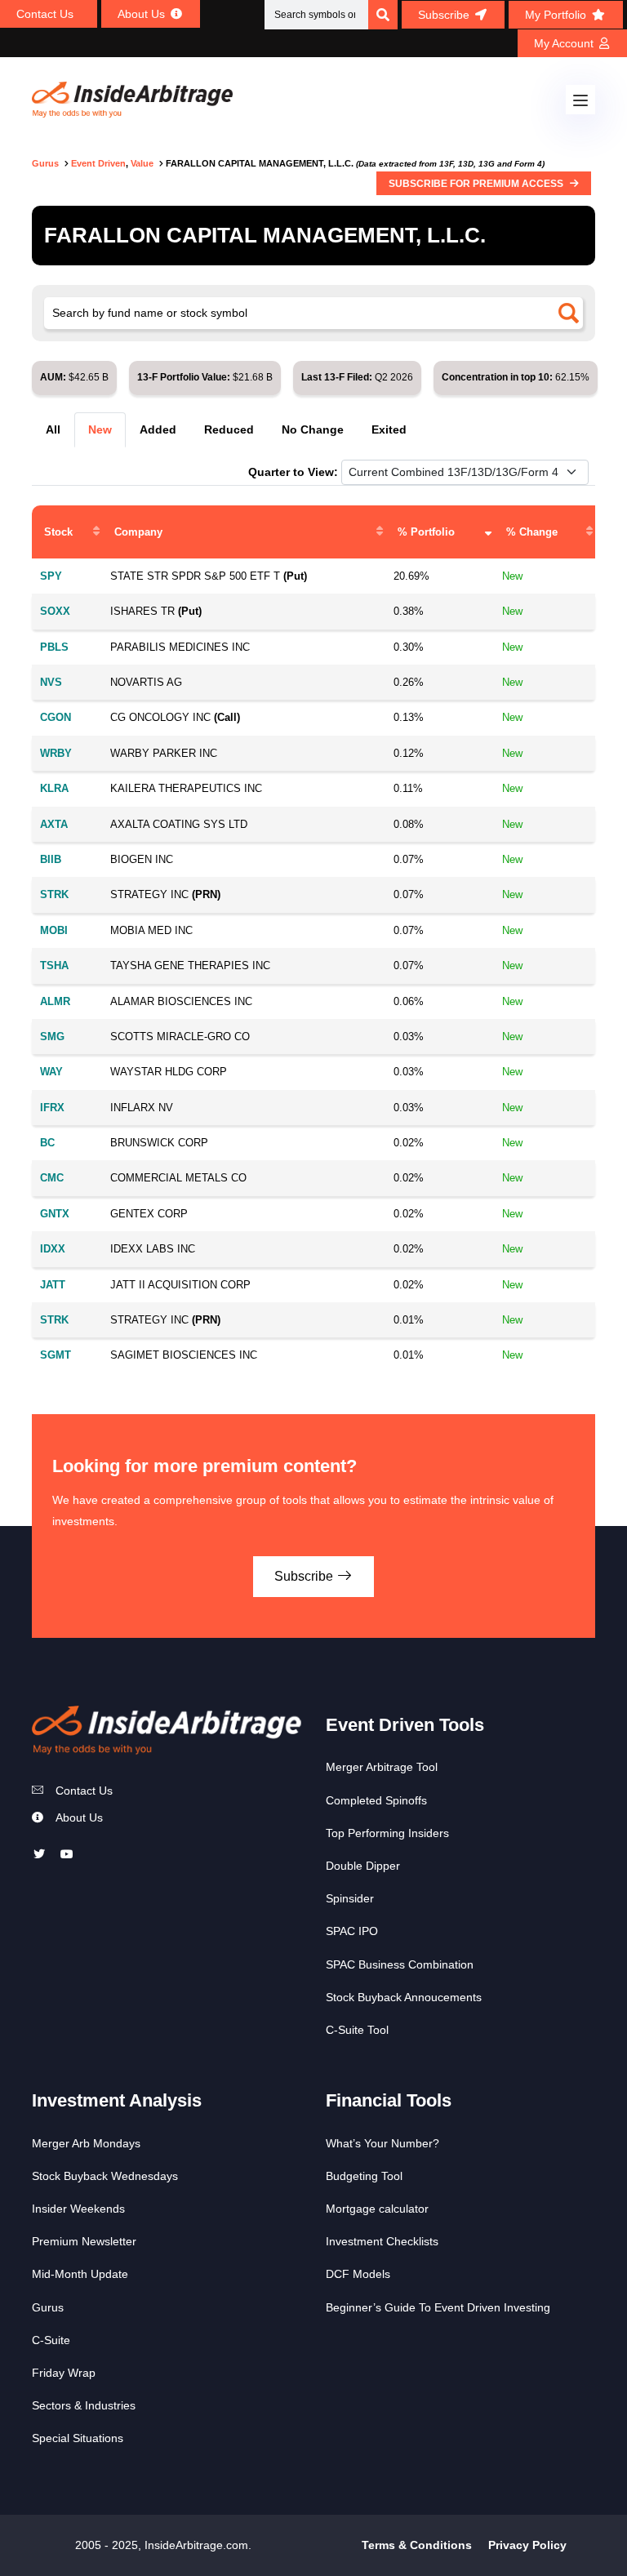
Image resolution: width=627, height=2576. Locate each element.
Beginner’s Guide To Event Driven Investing (438, 2307)
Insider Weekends (78, 2209)
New (100, 429)
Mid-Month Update (80, 2274)
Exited (389, 429)
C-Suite (51, 2340)
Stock (58, 532)
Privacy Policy (527, 2545)
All (53, 429)
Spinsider (350, 1898)
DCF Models (358, 2274)
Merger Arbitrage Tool (382, 1767)
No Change (313, 429)
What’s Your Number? (382, 2143)
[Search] (383, 15)
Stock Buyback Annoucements (404, 1997)
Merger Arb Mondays (86, 2143)
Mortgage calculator (377, 2209)
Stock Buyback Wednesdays (105, 2176)
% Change (532, 532)
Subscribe (305, 1576)
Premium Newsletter (84, 2241)
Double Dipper (363, 1866)
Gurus (48, 2307)
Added (158, 429)
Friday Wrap (64, 2373)
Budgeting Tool (364, 2176)
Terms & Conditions (417, 2545)
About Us (79, 1817)
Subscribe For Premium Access (477, 184)
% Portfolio (426, 532)
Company (138, 532)
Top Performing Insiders (387, 1833)
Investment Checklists (382, 2241)
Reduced (229, 429)
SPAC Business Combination (400, 1964)
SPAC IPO (352, 1931)
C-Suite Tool (357, 2030)
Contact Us (84, 1791)
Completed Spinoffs (376, 1800)
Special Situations (78, 2438)
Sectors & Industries (84, 2405)
